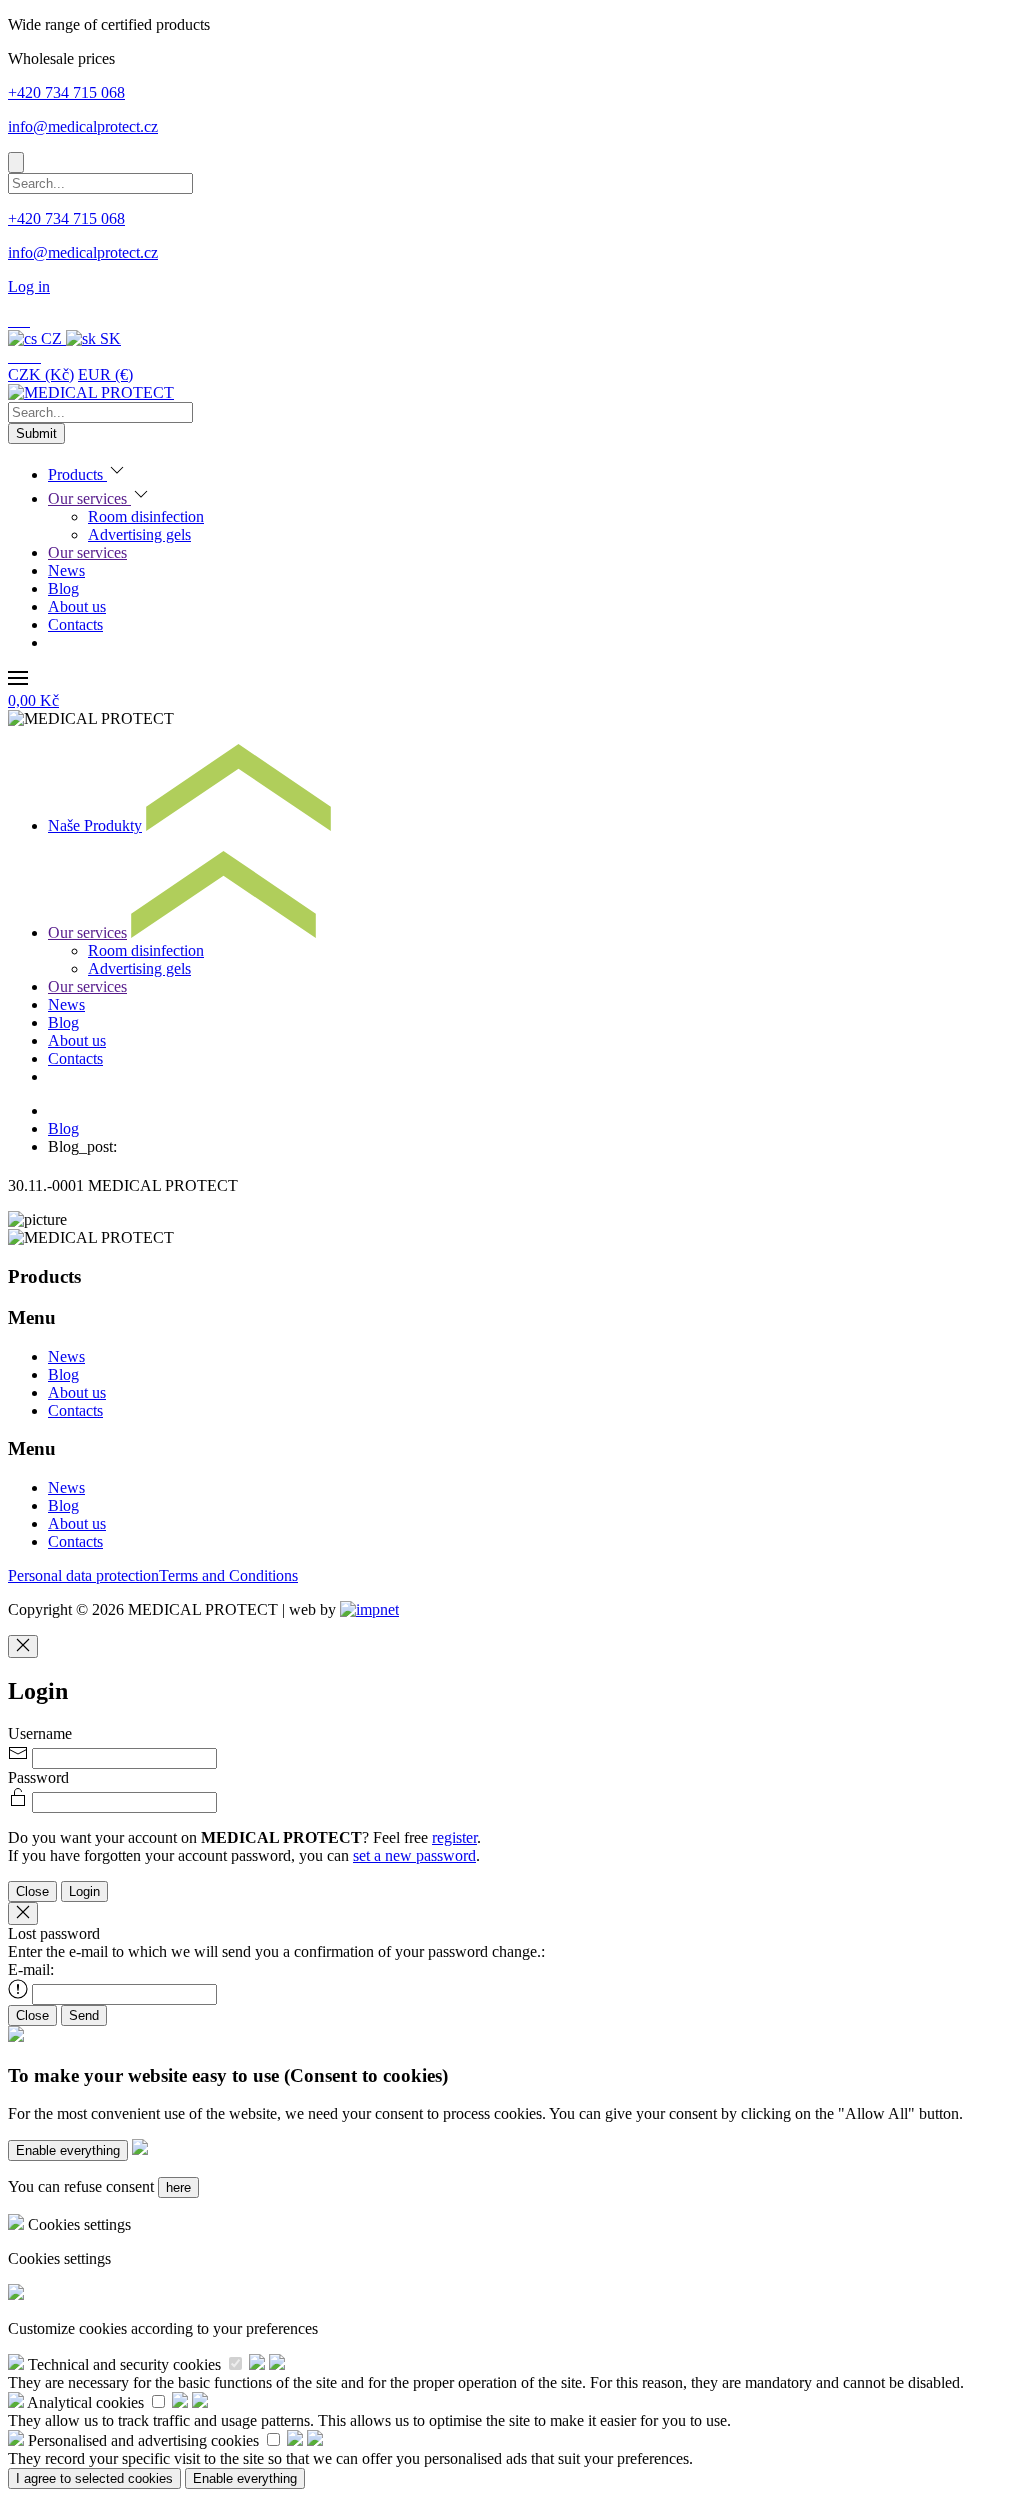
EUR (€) (105, 374)
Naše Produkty (95, 825)
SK (108, 338)
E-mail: (31, 1969)
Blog (63, 588)
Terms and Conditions (228, 1575)
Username (40, 1733)
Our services (89, 498)
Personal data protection (83, 1575)
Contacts (75, 624)
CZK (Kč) (41, 374)
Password (38, 1777)
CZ (51, 338)
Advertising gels (139, 534)
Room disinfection (146, 516)
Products (77, 474)
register (454, 1837)
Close (32, 1891)
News (66, 570)
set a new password (414, 1855)
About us (77, 606)
